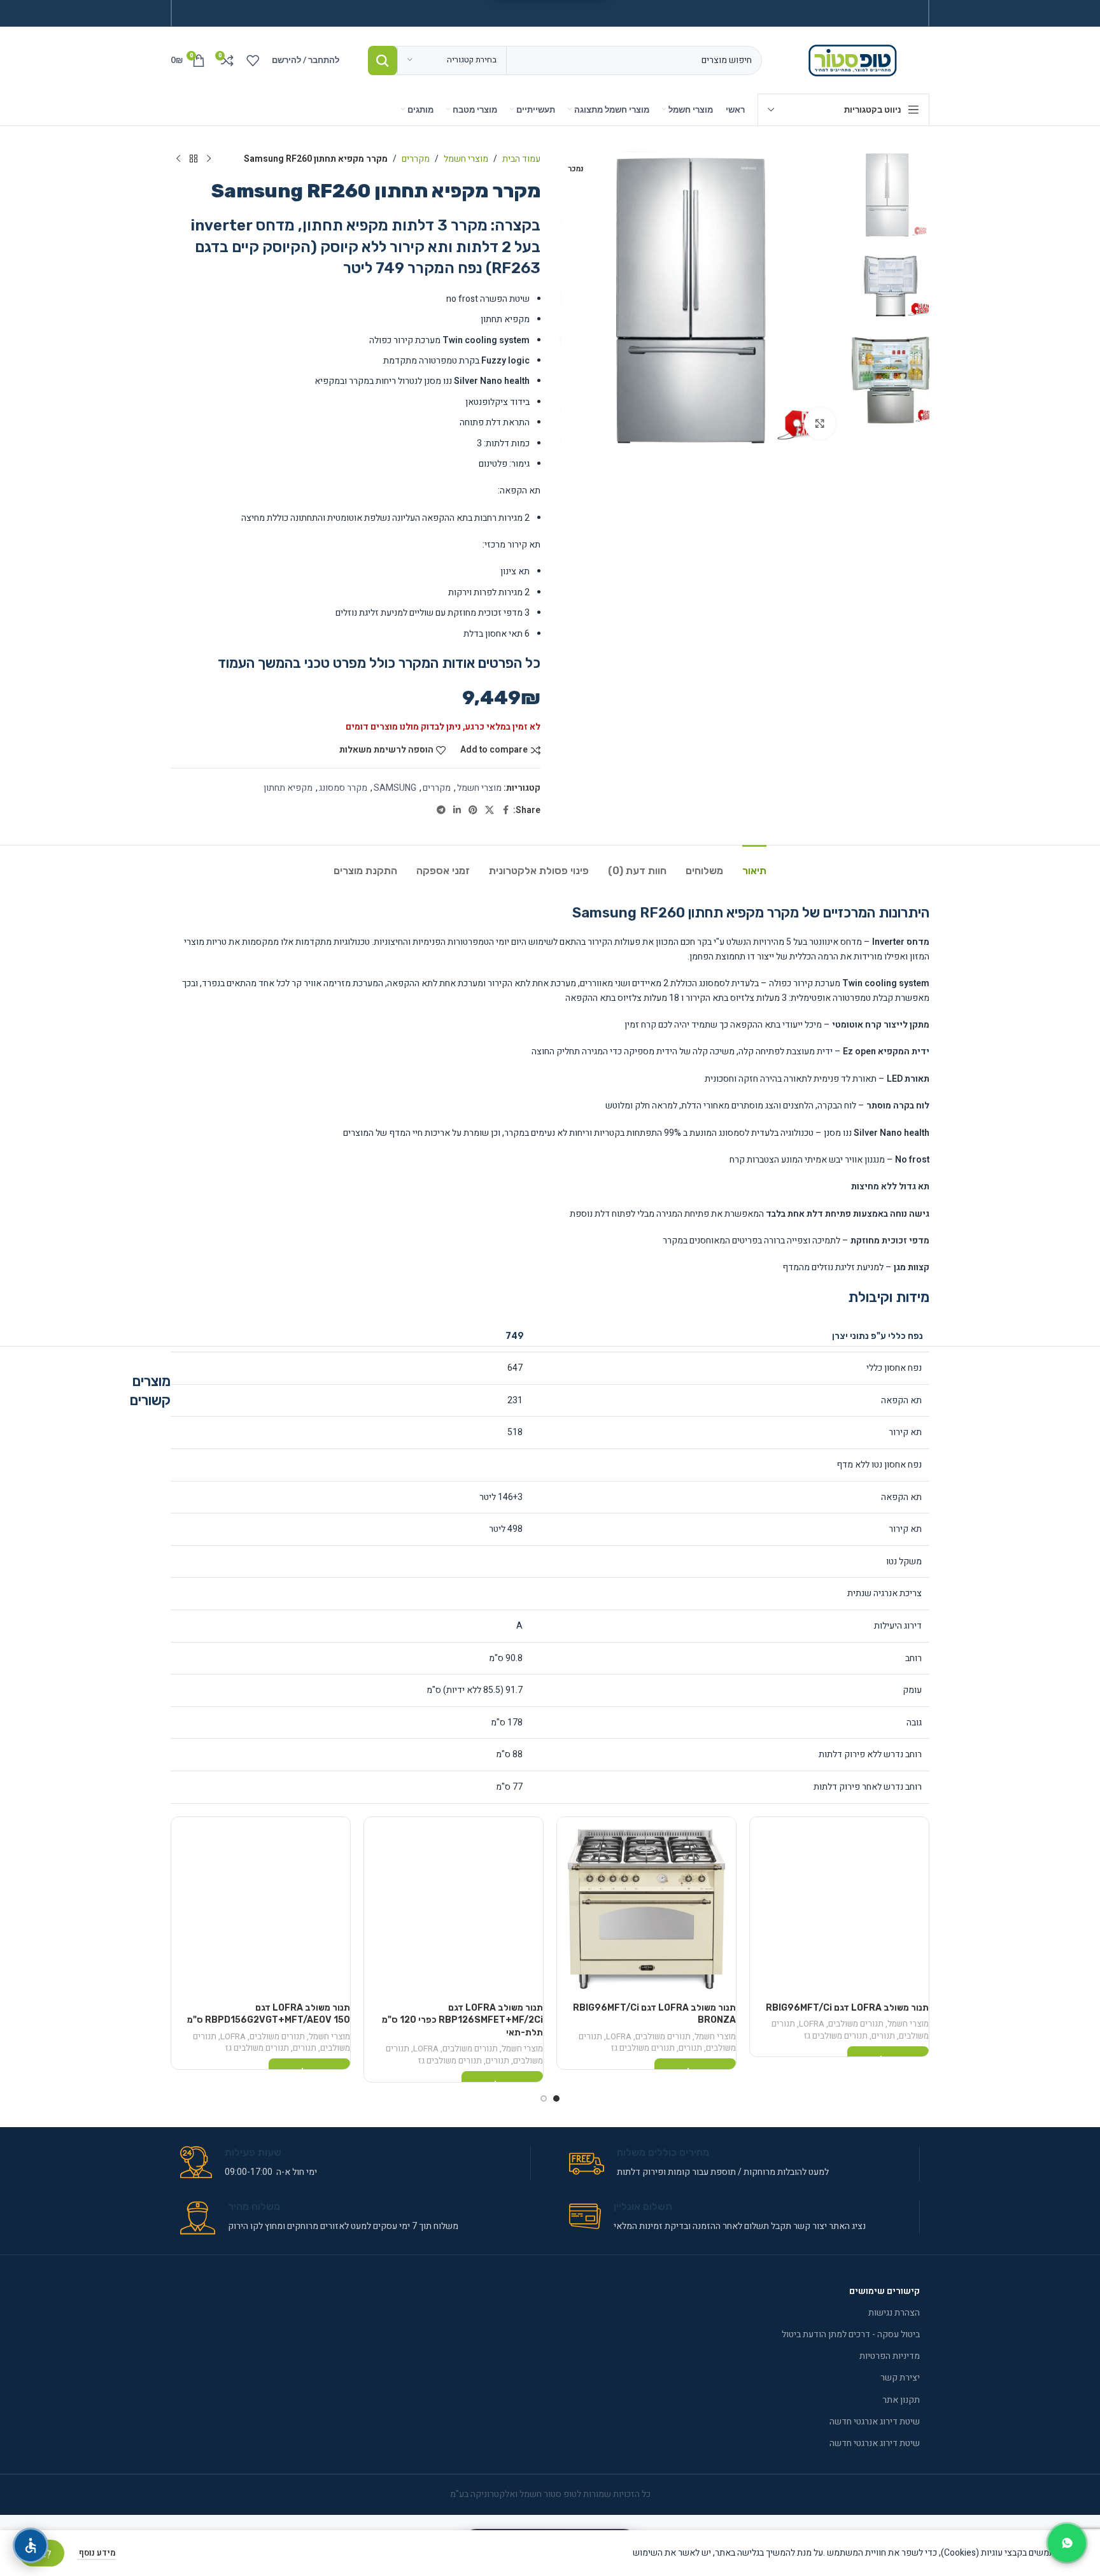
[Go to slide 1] (556, 2098)
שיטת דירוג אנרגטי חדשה (875, 2422)
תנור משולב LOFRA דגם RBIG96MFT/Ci (847, 2008)
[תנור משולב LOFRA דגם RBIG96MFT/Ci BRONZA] (646, 1907)
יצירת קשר (900, 2378)
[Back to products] (194, 159)
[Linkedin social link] (457, 810)
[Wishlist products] (253, 60)
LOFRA (812, 2024)
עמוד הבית (521, 159)
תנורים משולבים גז (836, 2036)
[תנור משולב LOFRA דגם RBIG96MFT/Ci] (839, 1907)
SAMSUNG (395, 788)
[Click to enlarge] (820, 423)
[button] (911, 439)
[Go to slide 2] (544, 2098)
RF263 (516, 268)
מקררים (416, 159)
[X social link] (490, 810)
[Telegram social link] (441, 810)
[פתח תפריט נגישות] (31, 2545)
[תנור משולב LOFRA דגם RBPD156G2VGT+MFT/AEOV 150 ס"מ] (261, 1907)
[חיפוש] (383, 60)
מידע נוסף (96, 2553)
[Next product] (178, 159)
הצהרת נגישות (894, 2313)
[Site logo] (855, 60)
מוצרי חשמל (466, 159)
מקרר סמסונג (343, 788)
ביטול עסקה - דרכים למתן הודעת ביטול (851, 2334)
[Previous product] (209, 159)
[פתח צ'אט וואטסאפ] (1067, 2543)
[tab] (754, 864)
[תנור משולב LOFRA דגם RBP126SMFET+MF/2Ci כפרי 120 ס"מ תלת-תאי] (454, 1907)
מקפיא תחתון (288, 788)
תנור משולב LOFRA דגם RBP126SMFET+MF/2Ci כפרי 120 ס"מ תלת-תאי (462, 2020)
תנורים (883, 2036)
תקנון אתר (901, 2400)
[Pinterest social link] (473, 810)
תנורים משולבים (856, 2024)
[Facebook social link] (505, 810)
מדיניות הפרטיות (890, 2356)
